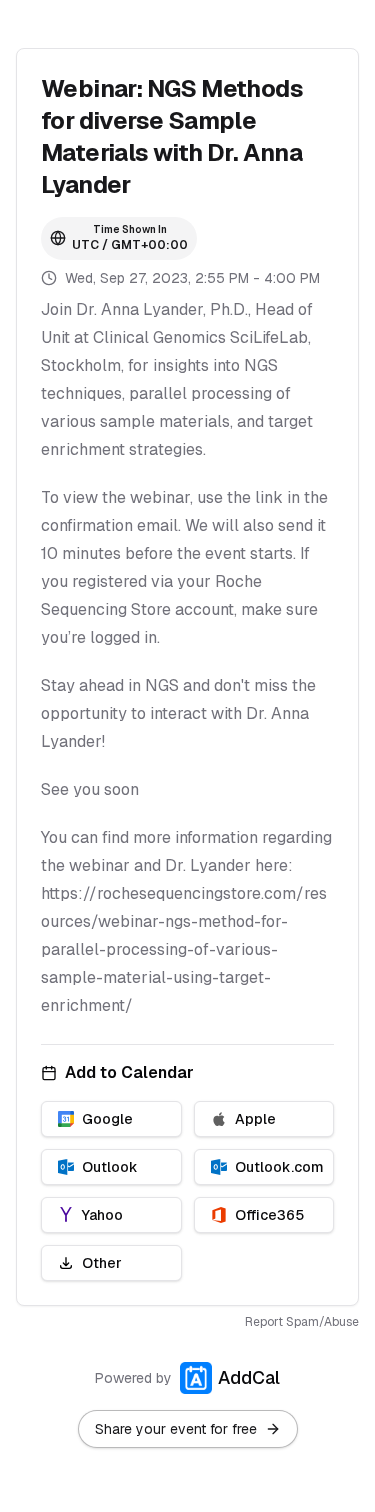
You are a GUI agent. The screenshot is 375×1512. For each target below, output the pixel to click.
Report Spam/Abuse (302, 1322)
